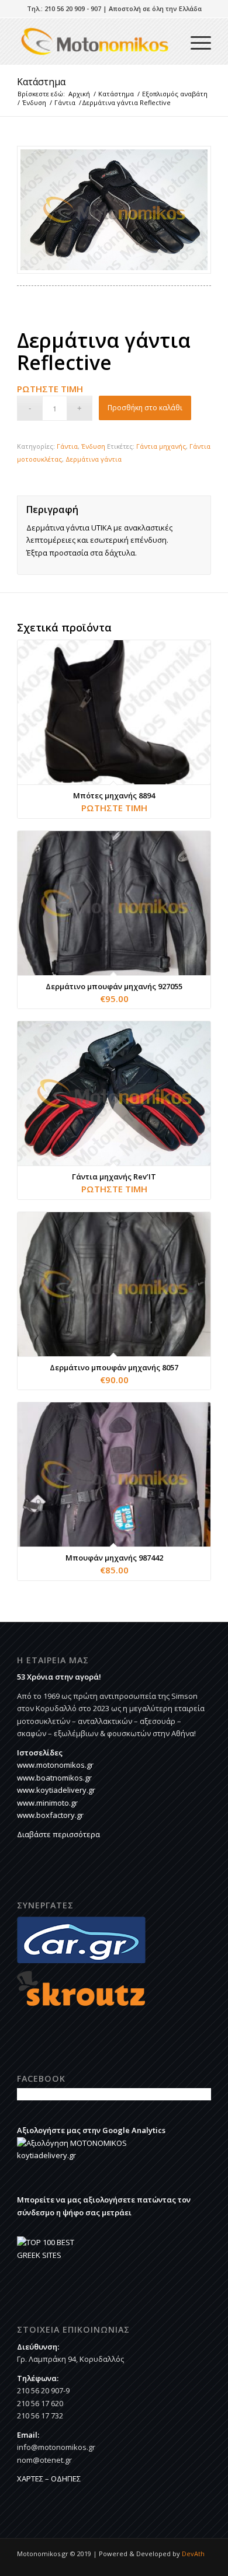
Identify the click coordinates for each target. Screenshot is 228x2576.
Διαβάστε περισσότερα (58, 1834)
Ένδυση (34, 102)
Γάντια (65, 102)
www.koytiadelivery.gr (56, 1790)
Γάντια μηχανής (161, 446)
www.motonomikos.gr (55, 1765)
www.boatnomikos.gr (54, 1778)
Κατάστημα (41, 82)
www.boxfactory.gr (50, 1815)
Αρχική (79, 94)
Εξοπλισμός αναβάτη (175, 94)
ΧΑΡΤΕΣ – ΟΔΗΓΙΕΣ (49, 2479)
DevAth (193, 2554)
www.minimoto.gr (47, 1803)
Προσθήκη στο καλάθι (145, 408)
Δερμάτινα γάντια (94, 459)
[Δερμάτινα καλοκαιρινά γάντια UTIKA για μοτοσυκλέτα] (114, 210)
